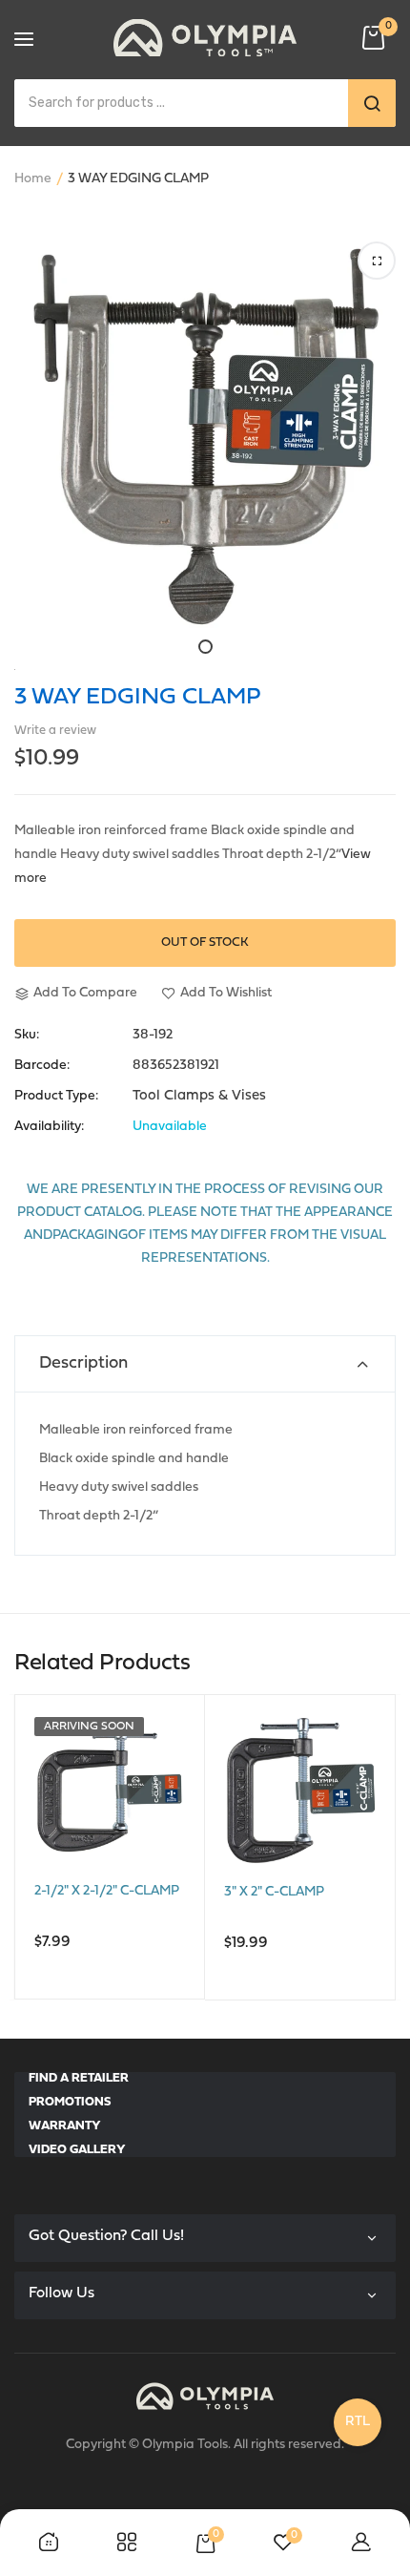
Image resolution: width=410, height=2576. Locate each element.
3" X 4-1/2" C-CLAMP (289, 1892)
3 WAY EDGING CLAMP (138, 698)
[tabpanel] (205, 437)
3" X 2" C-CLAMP (87, 1891)
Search (372, 103)
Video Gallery (77, 2150)
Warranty (65, 2126)
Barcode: (42, 1066)
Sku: (27, 1036)
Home (33, 179)
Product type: (56, 1097)
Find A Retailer (79, 2078)
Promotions (70, 2102)
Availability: (49, 1127)
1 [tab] (205, 647)
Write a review (55, 731)
